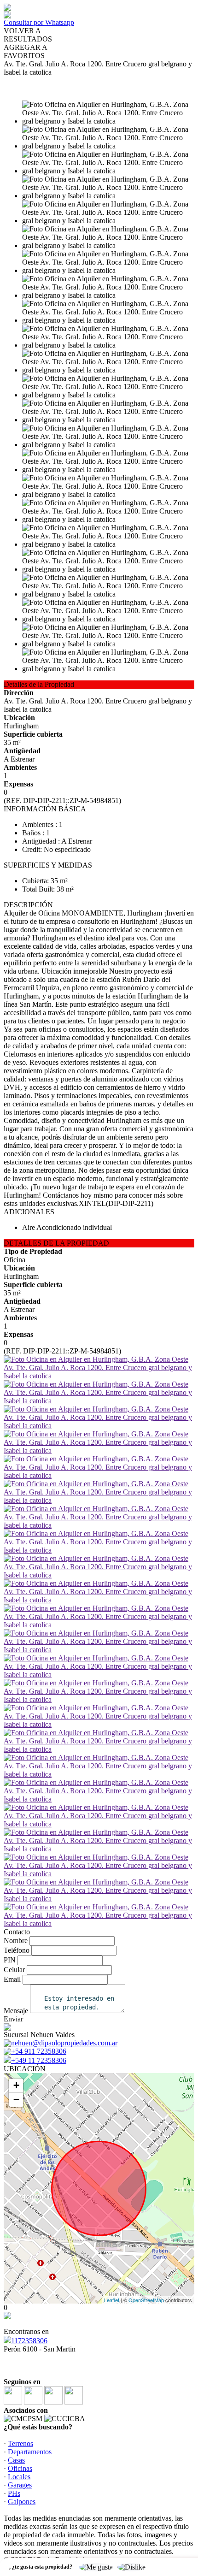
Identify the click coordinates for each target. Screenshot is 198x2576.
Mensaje (16, 2011)
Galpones (22, 2502)
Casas (16, 2460)
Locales (19, 2477)
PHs (14, 2493)
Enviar (13, 2019)
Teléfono (17, 1950)
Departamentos (30, 2452)
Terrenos (20, 2443)
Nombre (16, 1941)
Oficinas (20, 2468)
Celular (14, 1970)
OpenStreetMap (146, 2300)
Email (12, 1979)
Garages (20, 2485)
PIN (10, 1960)
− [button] (16, 2100)
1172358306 (29, 2341)
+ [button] (16, 2085)
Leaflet (112, 2300)
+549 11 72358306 (39, 2060)
